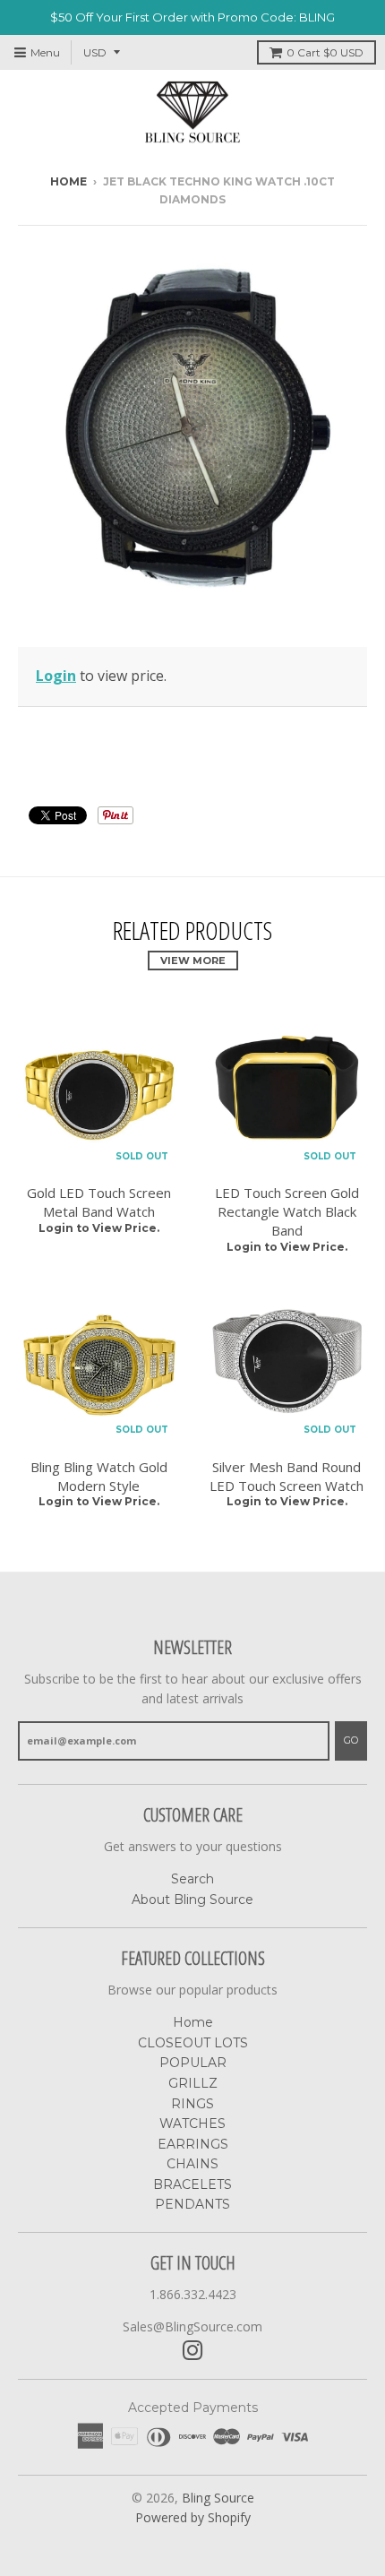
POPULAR (193, 2063)
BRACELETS (192, 2184)
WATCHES (192, 2124)
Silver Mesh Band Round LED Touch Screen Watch (287, 1476)
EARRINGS (193, 2144)
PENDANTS (192, 2204)
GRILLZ (193, 2083)
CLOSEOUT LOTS (193, 2043)
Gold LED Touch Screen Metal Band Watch (99, 1202)
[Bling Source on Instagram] (193, 2351)
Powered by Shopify (193, 2517)
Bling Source (218, 2498)
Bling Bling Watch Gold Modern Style (99, 1476)
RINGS (192, 2104)
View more (193, 961)
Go (351, 1740)
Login (56, 676)
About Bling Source (192, 1900)
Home (68, 181)
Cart (325, 52)
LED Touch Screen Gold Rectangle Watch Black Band (287, 1211)
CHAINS (192, 2164)
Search (192, 1879)
